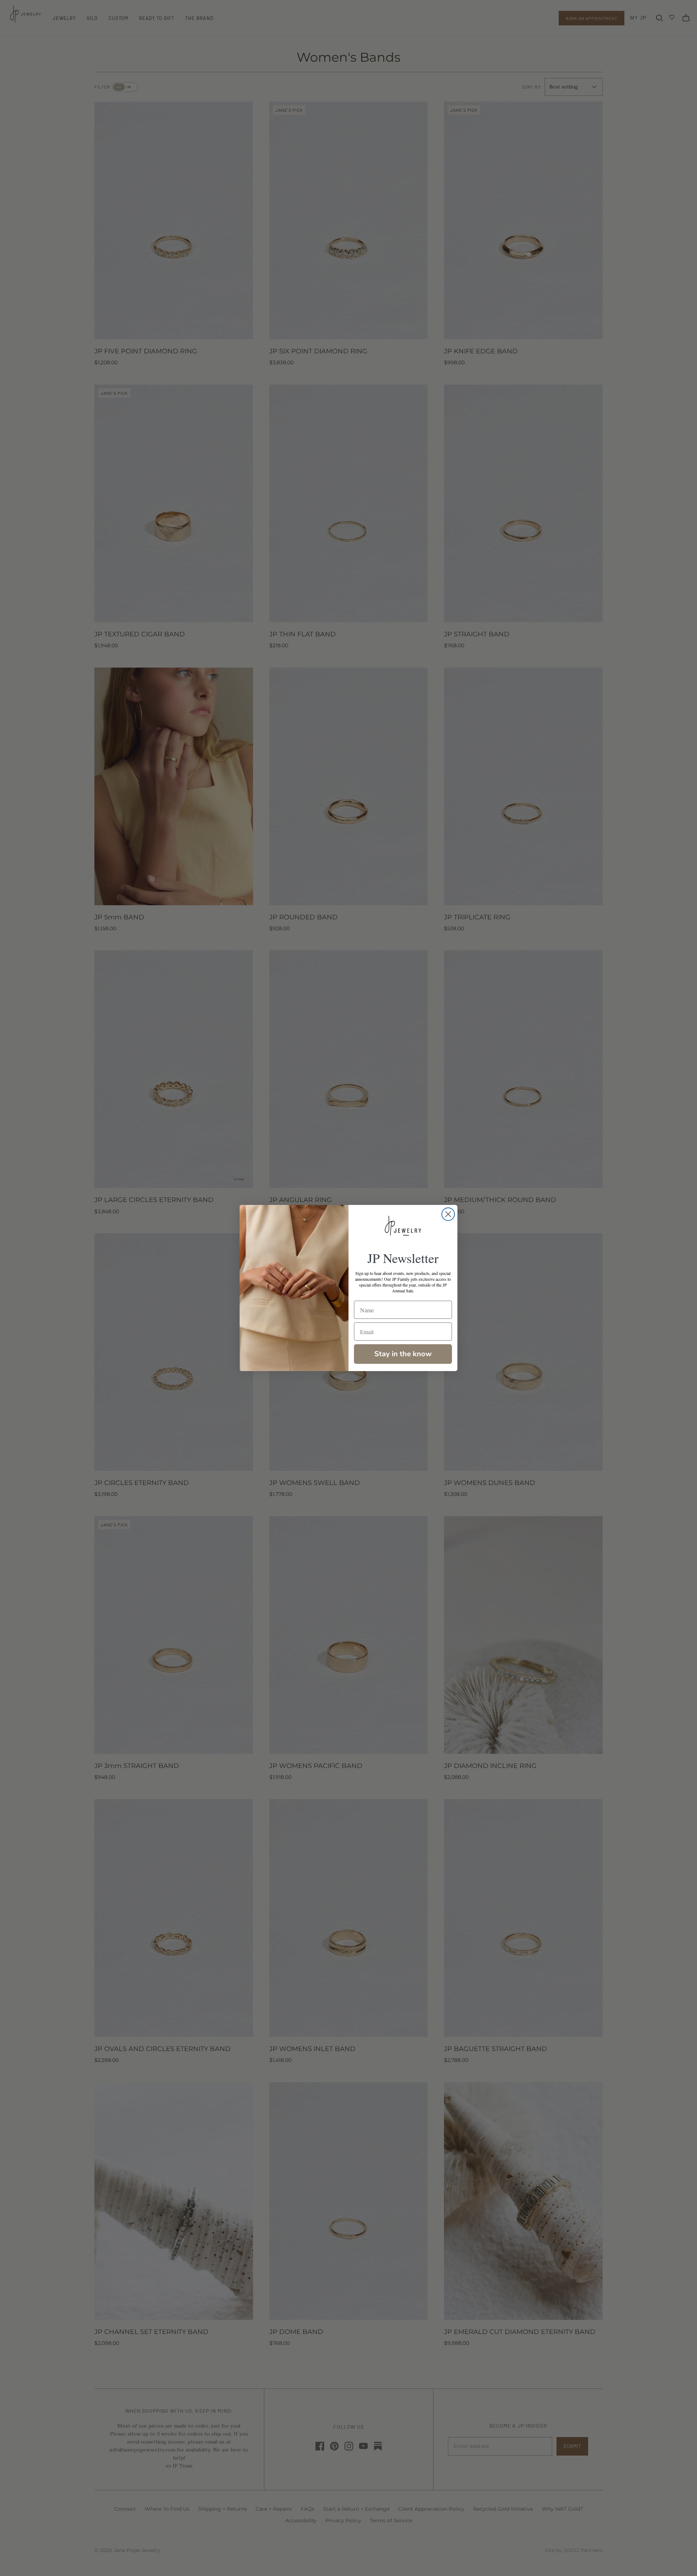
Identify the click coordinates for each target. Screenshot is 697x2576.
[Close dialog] (448, 1214)
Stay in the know (403, 1354)
